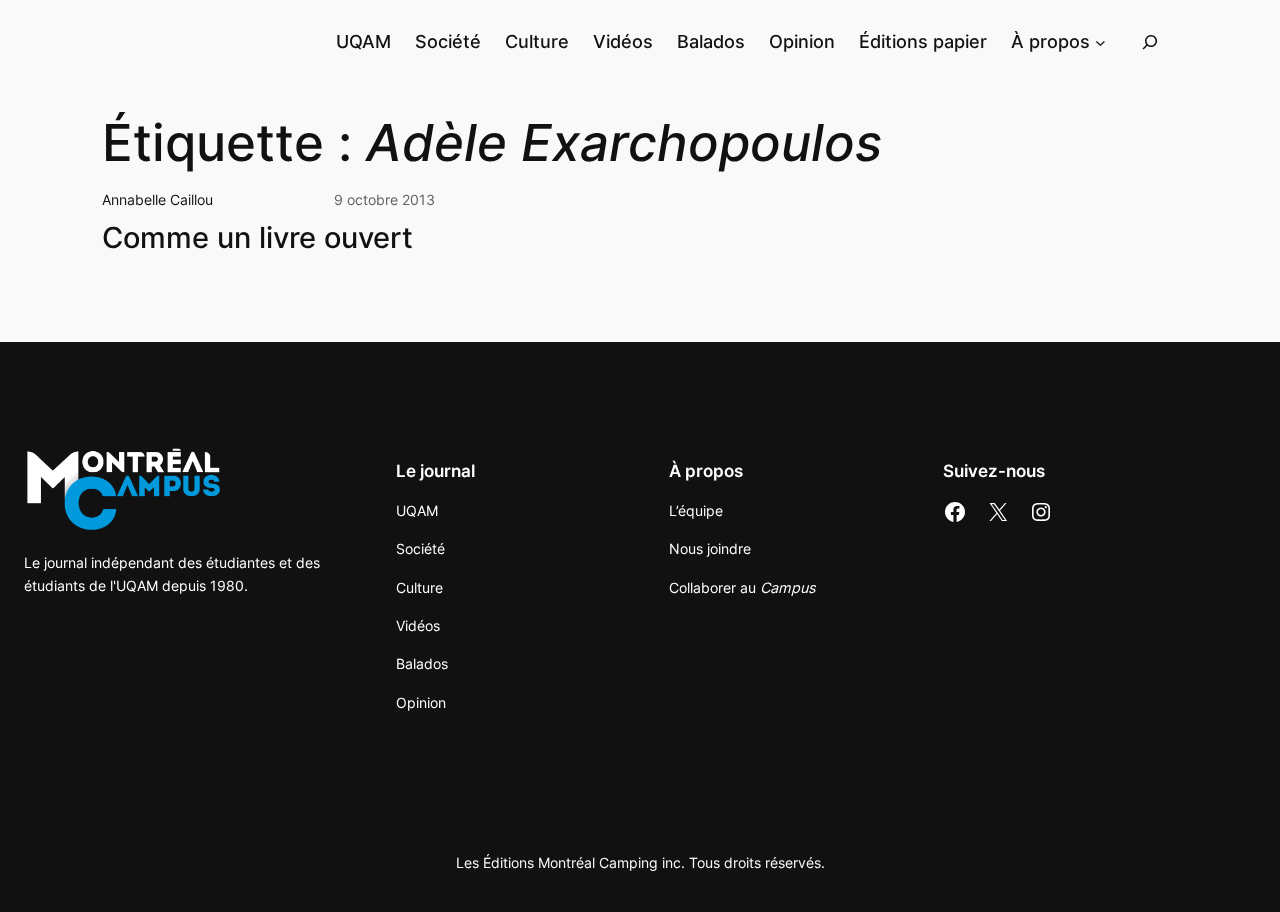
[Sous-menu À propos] (1100, 41)
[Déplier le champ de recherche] (1150, 41)
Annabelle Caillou (157, 199)
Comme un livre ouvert (257, 238)
